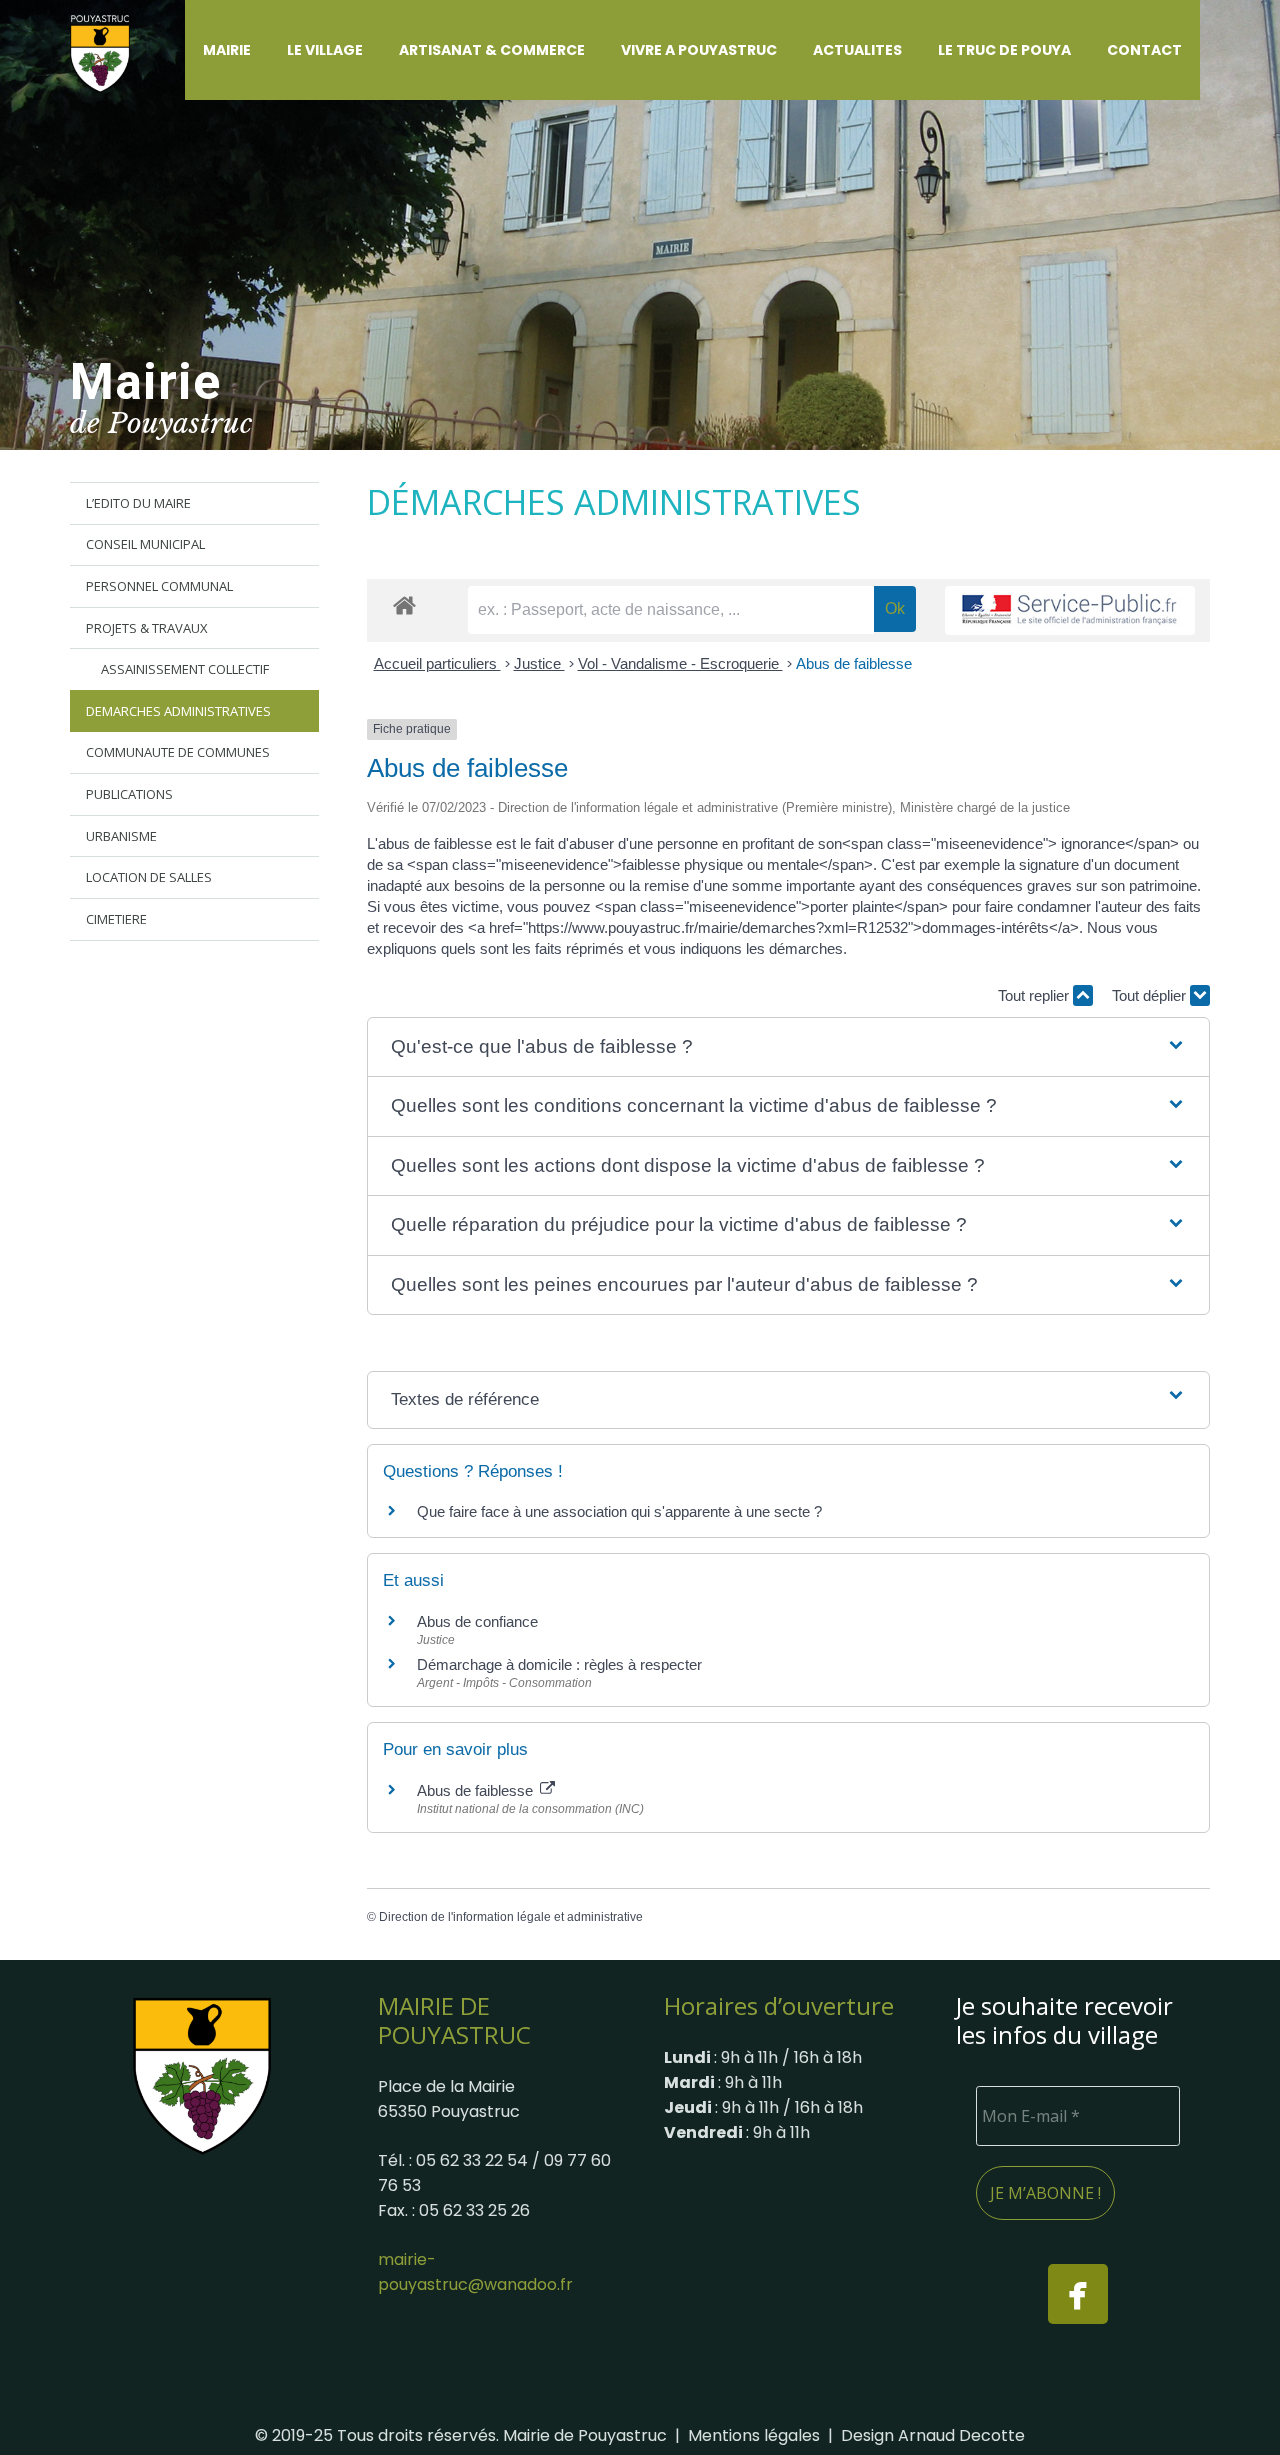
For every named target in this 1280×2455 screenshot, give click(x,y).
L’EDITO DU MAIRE (138, 503)
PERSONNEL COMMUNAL (159, 586)
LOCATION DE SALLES (149, 877)
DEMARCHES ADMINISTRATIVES (178, 711)
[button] (263, 50)
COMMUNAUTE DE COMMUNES (178, 752)
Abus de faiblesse (854, 663)
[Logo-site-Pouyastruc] (112, 50)
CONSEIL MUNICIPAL (145, 544)
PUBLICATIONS (129, 794)
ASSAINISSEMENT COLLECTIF (185, 669)
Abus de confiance (477, 1621)
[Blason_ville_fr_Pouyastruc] (202, 2075)
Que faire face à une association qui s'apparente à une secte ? (619, 1511)
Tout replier (1035, 995)
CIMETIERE (116, 919)
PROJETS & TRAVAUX (147, 628)
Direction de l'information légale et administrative (511, 1917)
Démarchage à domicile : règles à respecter (559, 1664)
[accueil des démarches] (404, 604)
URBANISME (121, 836)
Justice (539, 663)
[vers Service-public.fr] (1070, 610)
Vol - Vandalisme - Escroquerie (680, 663)
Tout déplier (1151, 995)
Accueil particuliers (437, 663)
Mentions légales (754, 2435)
